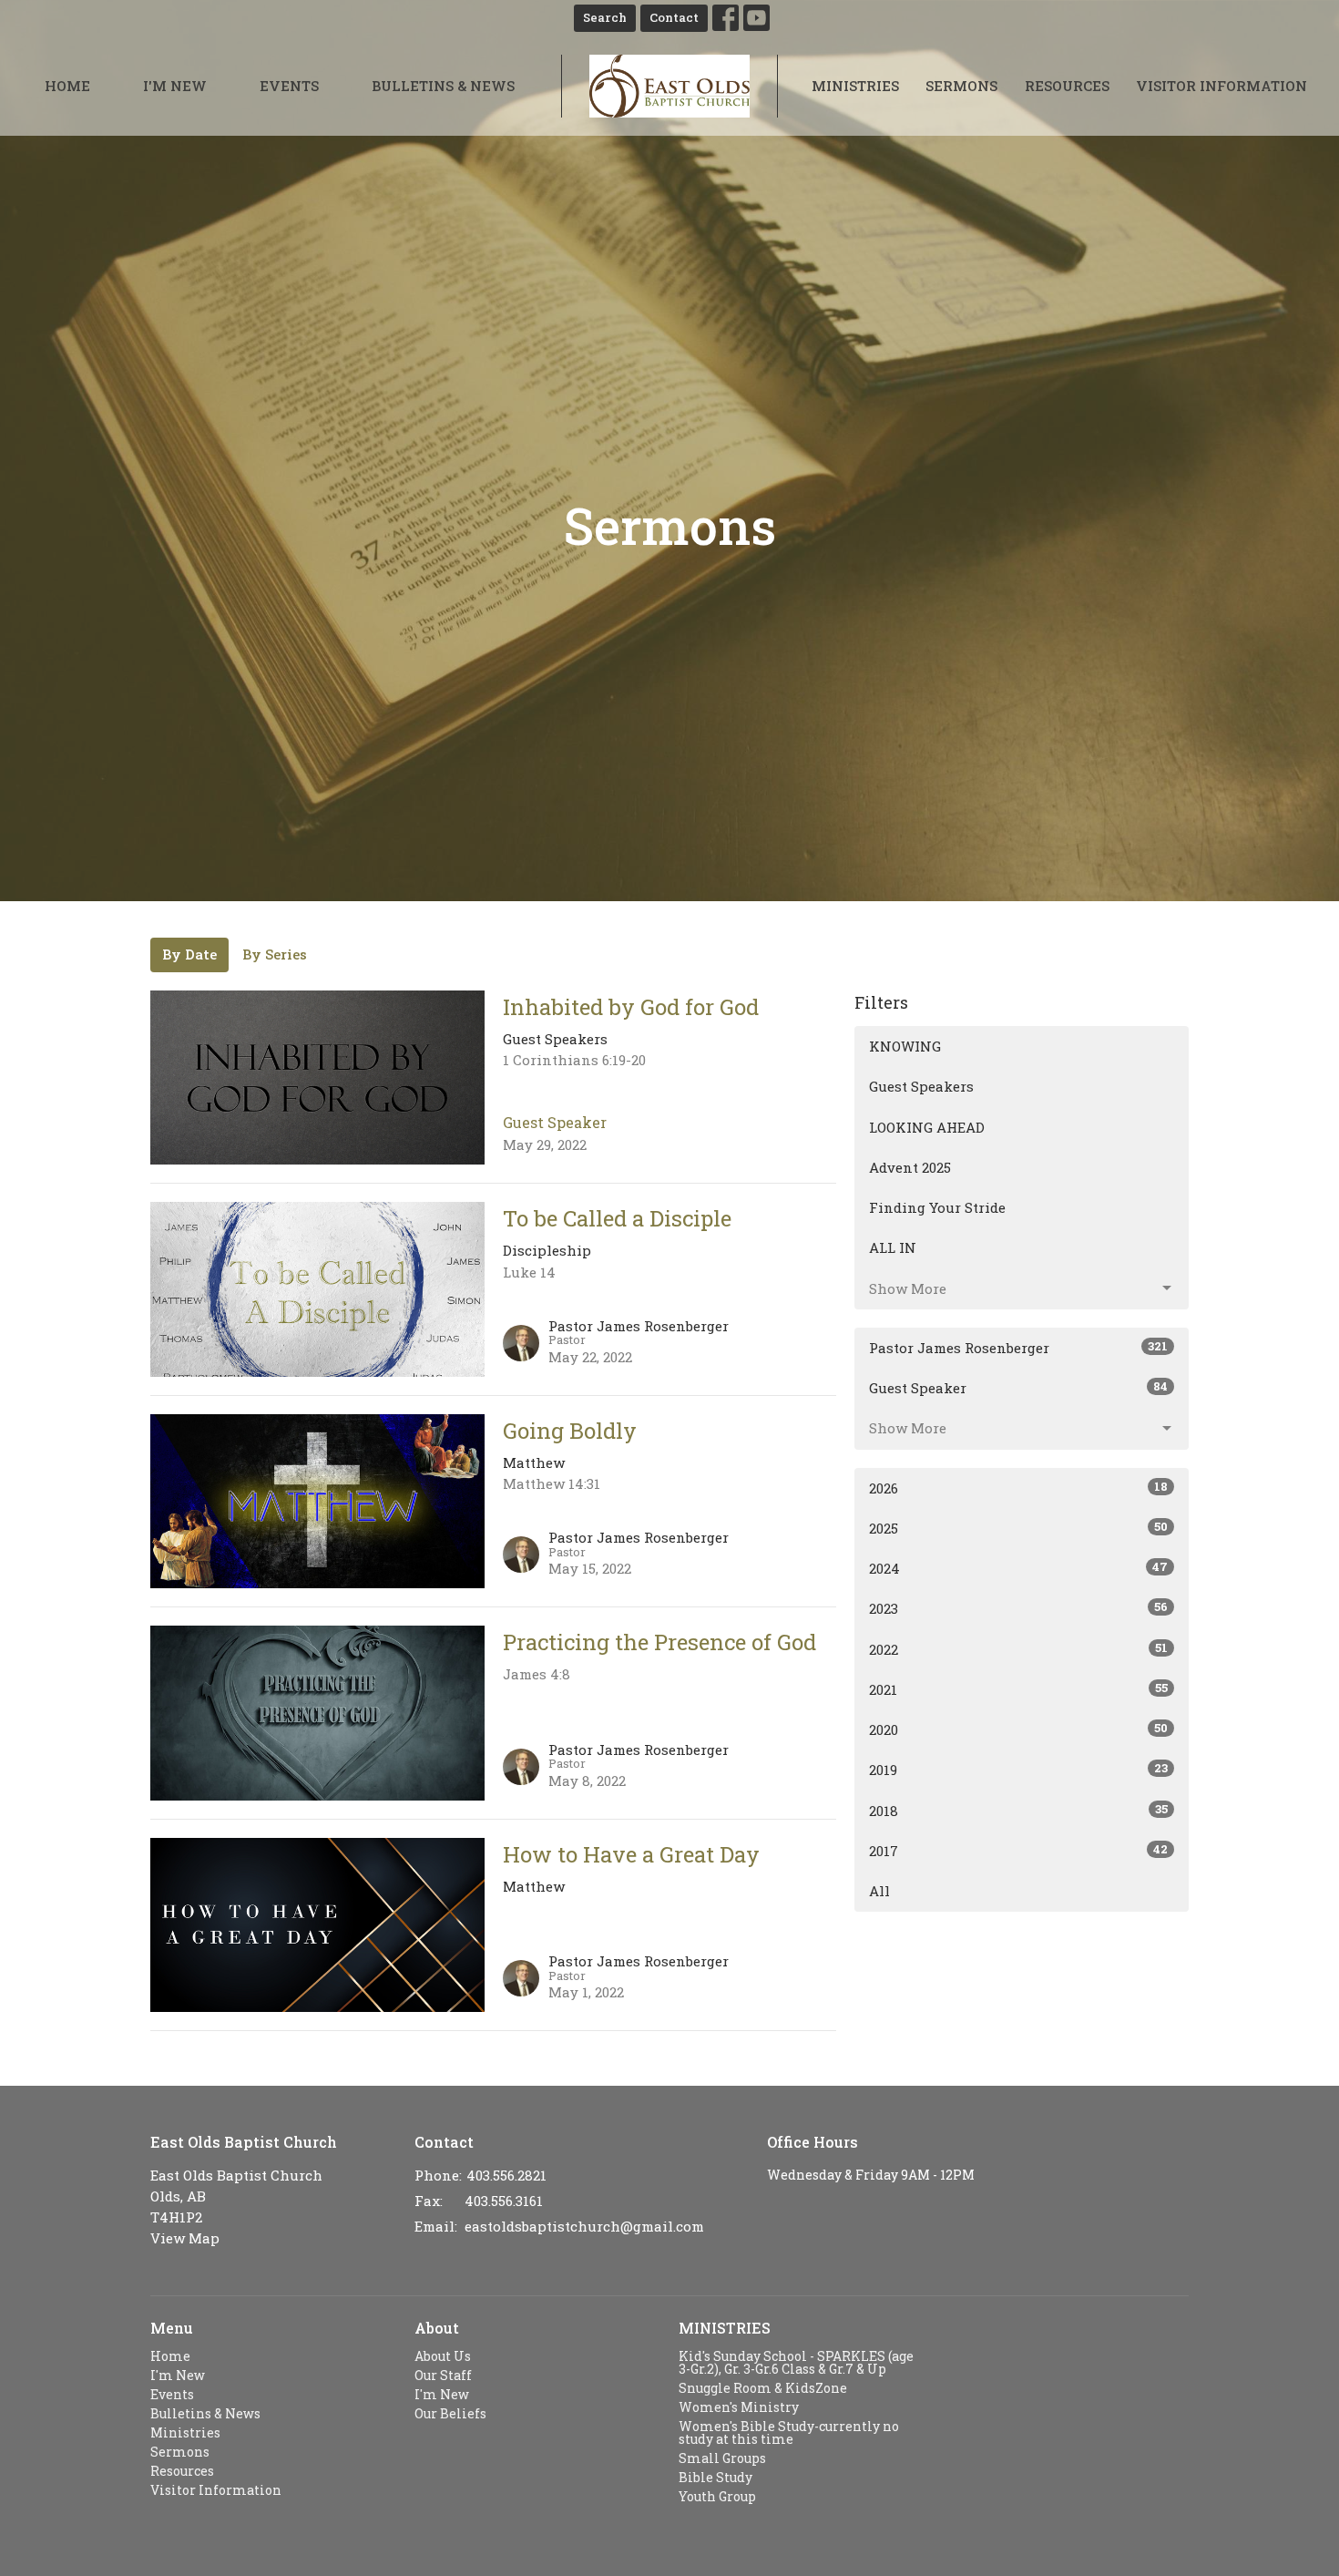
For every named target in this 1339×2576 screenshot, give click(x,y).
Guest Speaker (1018, 1387)
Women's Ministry (739, 2407)
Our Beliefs (450, 2413)
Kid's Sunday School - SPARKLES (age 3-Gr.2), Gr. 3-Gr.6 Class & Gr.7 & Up (796, 2362)
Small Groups (722, 2458)
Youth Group (717, 2496)
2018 (1018, 1810)
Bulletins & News (443, 86)
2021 (1018, 1689)
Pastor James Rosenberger (1018, 1347)
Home (67, 86)
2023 (1018, 1608)
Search (605, 17)
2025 (1018, 1528)
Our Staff (443, 2375)
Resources (1067, 86)
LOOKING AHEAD (927, 1127)
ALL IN (893, 1247)
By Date (189, 954)
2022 (1018, 1649)
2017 (1018, 1850)
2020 (1018, 1729)
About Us (443, 2356)
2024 (1018, 1568)
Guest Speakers (921, 1086)
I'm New (175, 86)
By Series (275, 954)
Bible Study (715, 2477)
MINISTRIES (725, 2328)
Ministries (855, 86)
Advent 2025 (910, 1167)
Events (289, 86)
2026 (1018, 1488)
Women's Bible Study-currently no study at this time (789, 2432)
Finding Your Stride (937, 1207)
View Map (185, 2238)
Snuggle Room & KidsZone (763, 2388)
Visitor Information (1221, 86)
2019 (1018, 1769)
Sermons (961, 86)
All (879, 1891)
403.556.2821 (506, 2175)
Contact (674, 17)
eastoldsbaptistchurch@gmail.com (584, 2226)
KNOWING (905, 1046)
